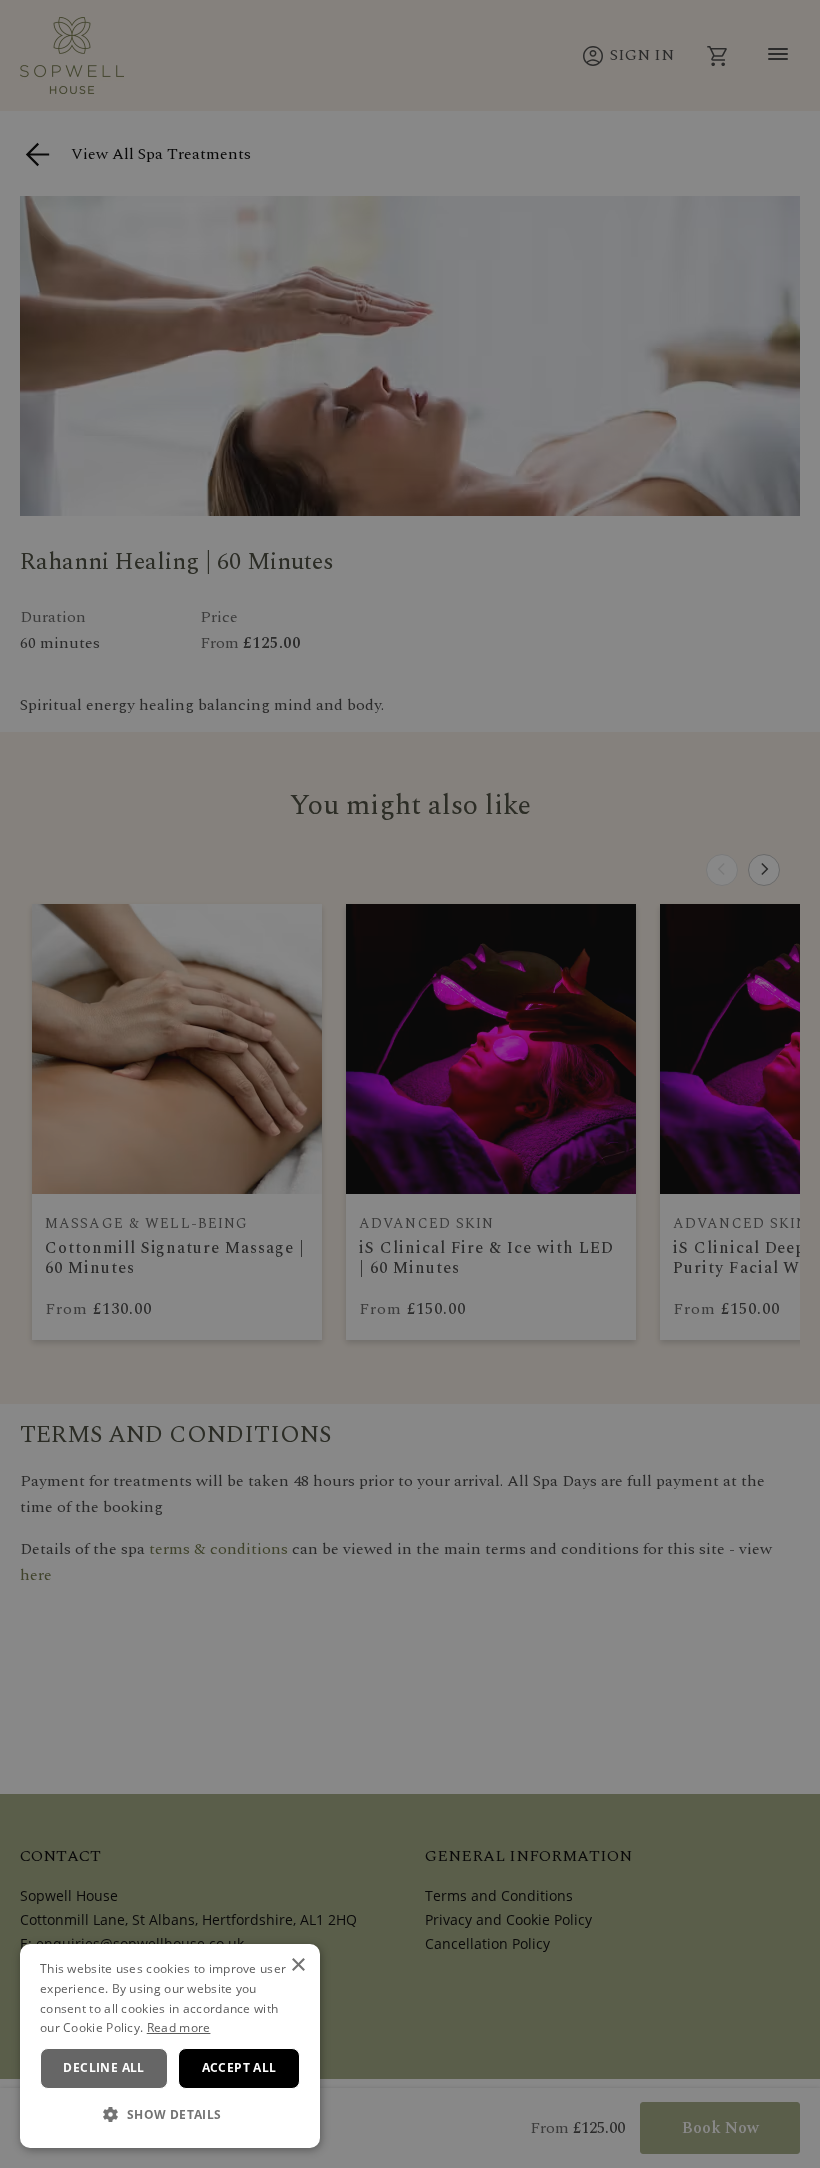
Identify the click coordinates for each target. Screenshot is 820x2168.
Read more (179, 2027)
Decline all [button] (103, 2067)
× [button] (297, 1965)
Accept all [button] (239, 2067)
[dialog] (170, 2046)
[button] (170, 2115)
